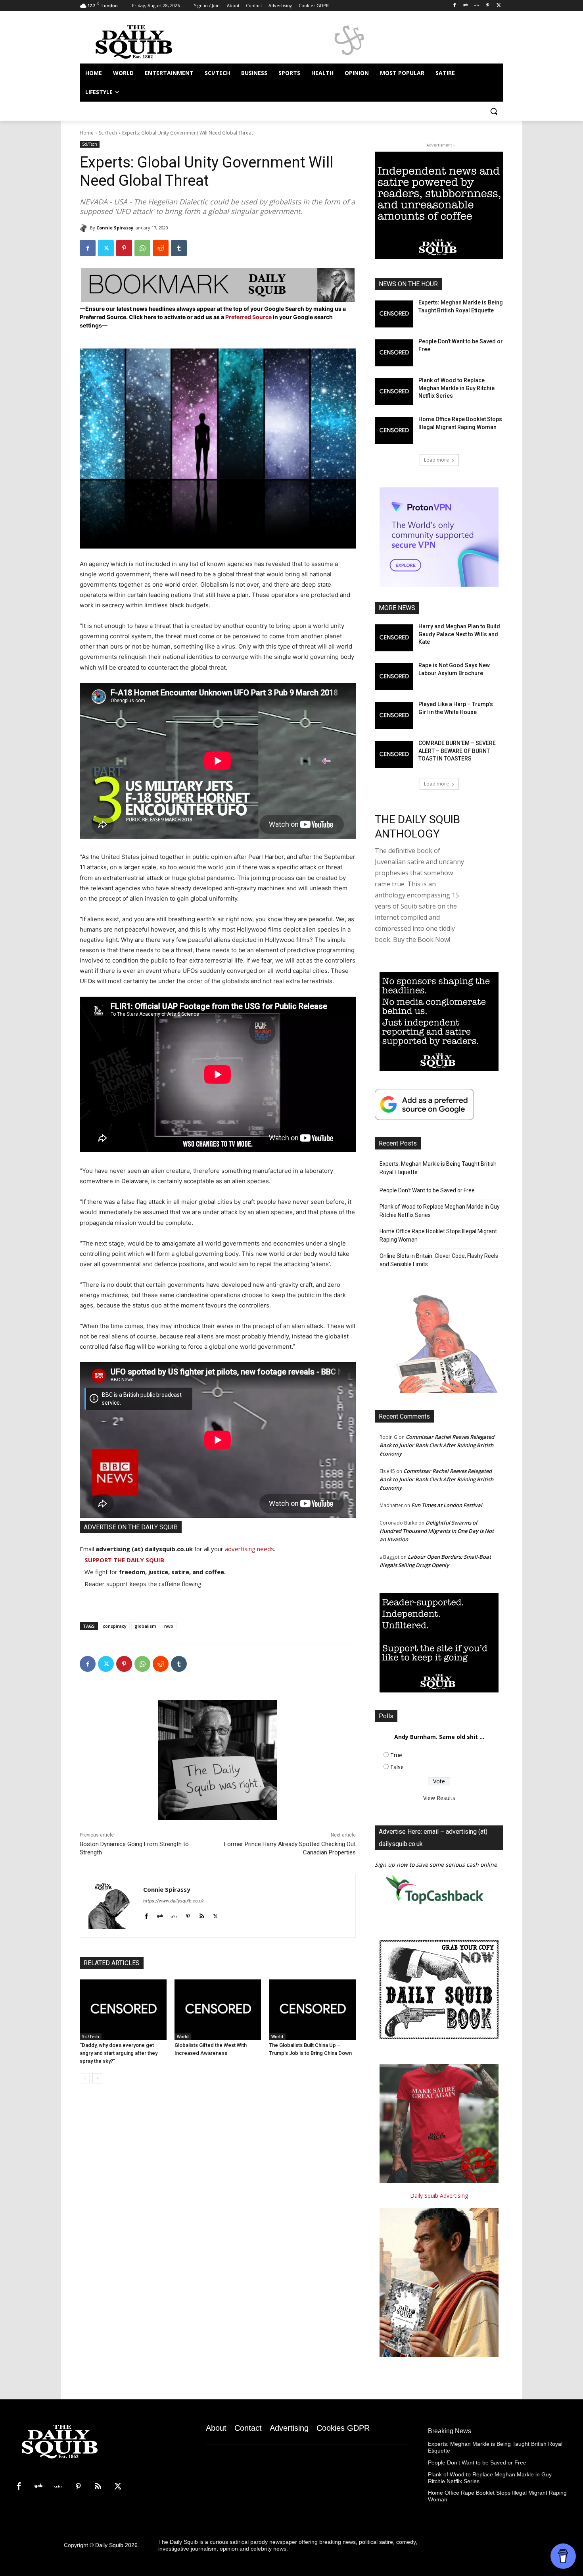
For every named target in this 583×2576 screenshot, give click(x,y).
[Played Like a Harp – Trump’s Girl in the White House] (394, 716)
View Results (439, 1798)
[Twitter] (499, 6)
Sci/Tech (108, 133)
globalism (145, 1626)
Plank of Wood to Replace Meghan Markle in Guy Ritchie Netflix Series (456, 388)
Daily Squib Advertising (439, 2196)
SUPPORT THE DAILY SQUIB (124, 1560)
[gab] (160, 1915)
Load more (436, 460)
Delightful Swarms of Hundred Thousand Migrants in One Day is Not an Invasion (437, 1531)
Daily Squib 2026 (116, 2545)
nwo (169, 1626)
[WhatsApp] (142, 248)
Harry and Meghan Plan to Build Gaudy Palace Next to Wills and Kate (459, 634)
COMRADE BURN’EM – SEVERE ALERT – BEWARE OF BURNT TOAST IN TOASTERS (457, 751)
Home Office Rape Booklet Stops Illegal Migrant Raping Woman (438, 1235)
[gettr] (174, 1915)
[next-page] (97, 2078)
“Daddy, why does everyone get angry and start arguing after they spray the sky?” (119, 2053)
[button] (494, 111)
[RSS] (98, 2487)
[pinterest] (188, 1915)
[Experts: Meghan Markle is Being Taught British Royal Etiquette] (394, 314)
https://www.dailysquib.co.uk (174, 1901)
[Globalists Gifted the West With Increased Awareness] (218, 2010)
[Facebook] (455, 6)
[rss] (202, 1915)
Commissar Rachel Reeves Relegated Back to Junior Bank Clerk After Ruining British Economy (437, 1445)
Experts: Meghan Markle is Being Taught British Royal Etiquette (438, 1168)
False (397, 1767)
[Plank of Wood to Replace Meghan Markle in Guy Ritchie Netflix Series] (394, 392)
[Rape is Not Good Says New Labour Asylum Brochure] (394, 677)
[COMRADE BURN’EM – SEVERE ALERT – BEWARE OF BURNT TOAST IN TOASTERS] (394, 755)
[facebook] (146, 1915)
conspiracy (115, 1626)
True (396, 1755)
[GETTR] (477, 6)
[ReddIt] (161, 248)
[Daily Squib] (85, 228)
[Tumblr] (179, 248)
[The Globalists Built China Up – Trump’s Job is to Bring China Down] (312, 2010)
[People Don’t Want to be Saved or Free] (394, 353)
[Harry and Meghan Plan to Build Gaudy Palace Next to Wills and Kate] (394, 638)
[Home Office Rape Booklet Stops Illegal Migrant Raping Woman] (394, 431)
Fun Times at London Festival (447, 1505)
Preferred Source (249, 317)
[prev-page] (85, 2078)
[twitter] (216, 1915)
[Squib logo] (143, 41)
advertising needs (249, 1549)
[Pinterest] (488, 6)
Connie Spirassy (115, 228)
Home (87, 133)
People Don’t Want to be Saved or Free (427, 1190)
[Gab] (466, 6)
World (183, 2037)
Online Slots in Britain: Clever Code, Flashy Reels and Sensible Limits (439, 1260)
